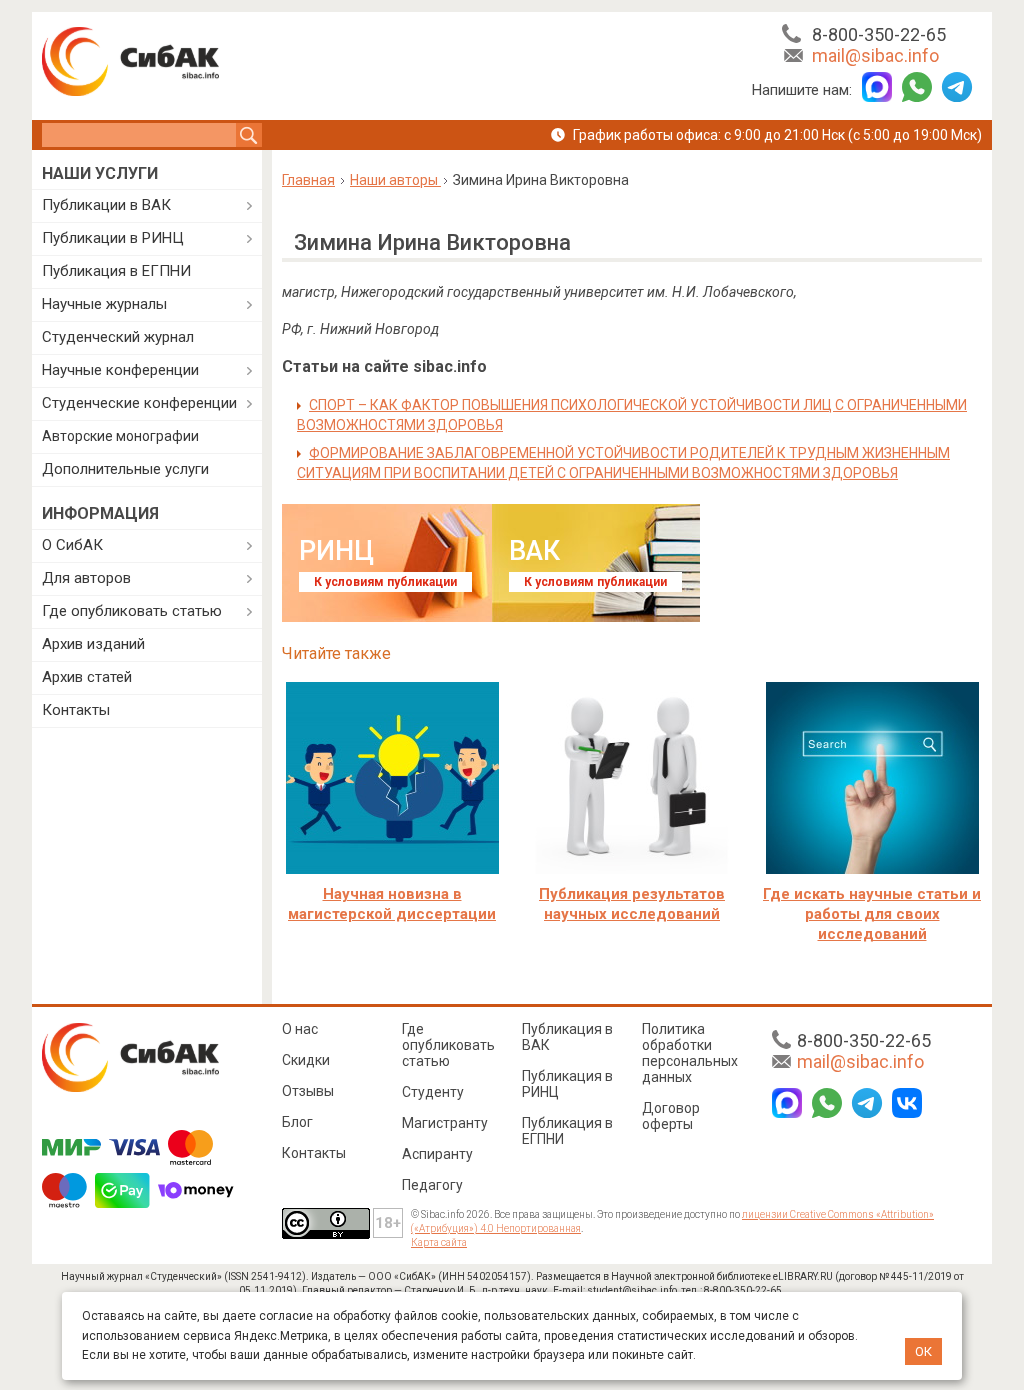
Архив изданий (93, 644)
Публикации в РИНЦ (113, 238)
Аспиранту (437, 1154)
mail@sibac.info (875, 55)
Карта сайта (439, 1242)
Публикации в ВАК (106, 205)
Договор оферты (671, 1116)
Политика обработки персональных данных (690, 1053)
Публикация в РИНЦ (567, 1084)
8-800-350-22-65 (879, 34)
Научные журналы (104, 304)
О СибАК (72, 545)
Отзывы (308, 1091)
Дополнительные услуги (125, 469)
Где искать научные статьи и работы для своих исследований (872, 914)
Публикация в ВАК (567, 1037)
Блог (297, 1122)
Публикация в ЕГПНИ (116, 271)
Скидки (306, 1060)
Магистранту (445, 1123)
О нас (300, 1029)
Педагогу (432, 1185)
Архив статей (87, 677)
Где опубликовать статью (132, 611)
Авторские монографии (120, 436)
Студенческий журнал (118, 337)
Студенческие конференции (139, 403)
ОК (923, 1351)
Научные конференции (120, 370)
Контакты (76, 710)
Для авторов (86, 578)
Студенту (433, 1092)
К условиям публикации (385, 582)
